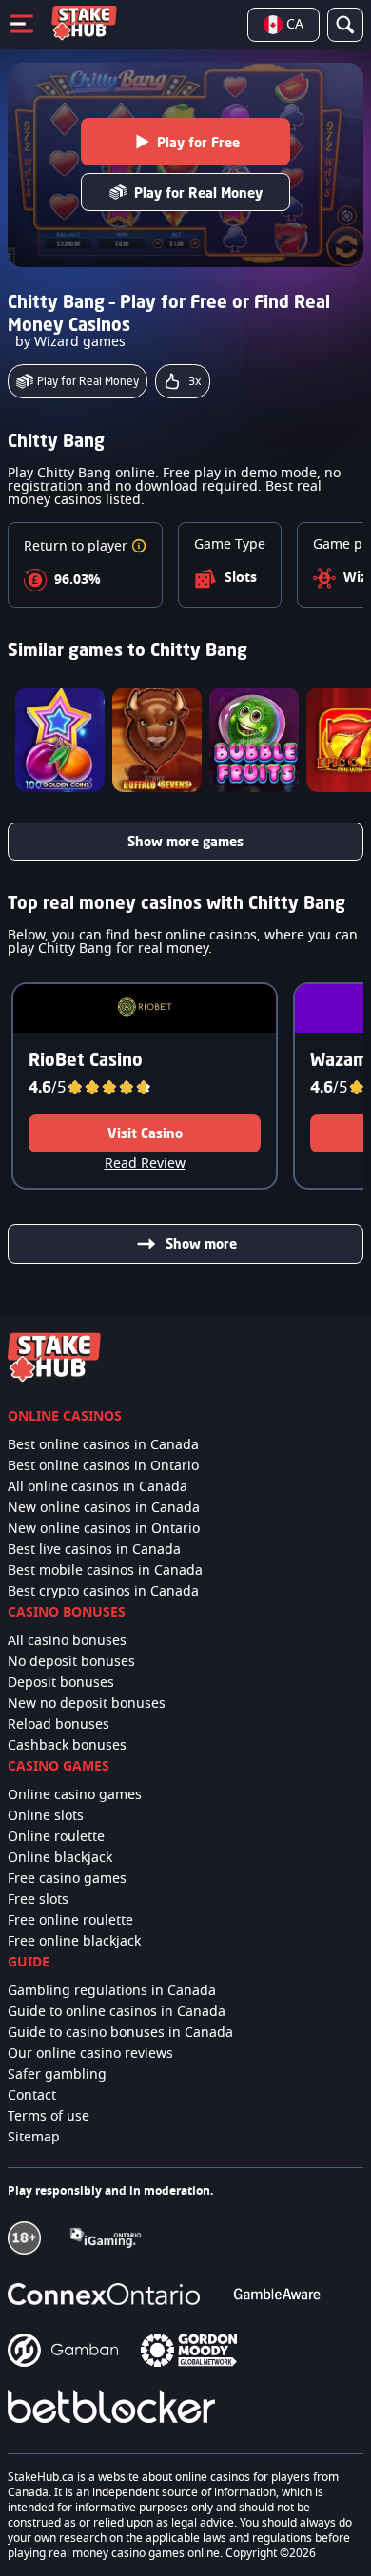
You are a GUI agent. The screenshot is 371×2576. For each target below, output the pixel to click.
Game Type (230, 545)
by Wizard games (70, 342)
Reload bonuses (59, 1725)
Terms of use (49, 2117)
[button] (139, 547)
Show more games (185, 841)
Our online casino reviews (90, 2054)
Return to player (78, 547)
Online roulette (56, 1837)
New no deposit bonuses (87, 1704)
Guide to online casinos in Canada (117, 2012)
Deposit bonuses (61, 1683)
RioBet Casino (86, 1059)
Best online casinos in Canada (103, 1445)
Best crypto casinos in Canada (103, 1592)
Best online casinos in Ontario (103, 1466)
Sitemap (34, 2138)
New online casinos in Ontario (104, 1529)
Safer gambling (57, 2075)
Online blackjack (60, 1858)
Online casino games (75, 1795)
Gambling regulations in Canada (112, 1991)
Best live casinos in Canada (94, 1550)
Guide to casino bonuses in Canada (120, 2033)
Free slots (38, 1900)
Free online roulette (70, 1921)
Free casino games (67, 1879)
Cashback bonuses (67, 1746)
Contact (32, 2096)
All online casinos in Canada (98, 1487)
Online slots (46, 1816)
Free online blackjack (74, 1942)
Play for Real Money (198, 193)
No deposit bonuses (71, 1662)
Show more (201, 1243)
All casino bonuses (67, 1641)
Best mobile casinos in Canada (105, 1571)
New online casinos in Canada (104, 1508)
